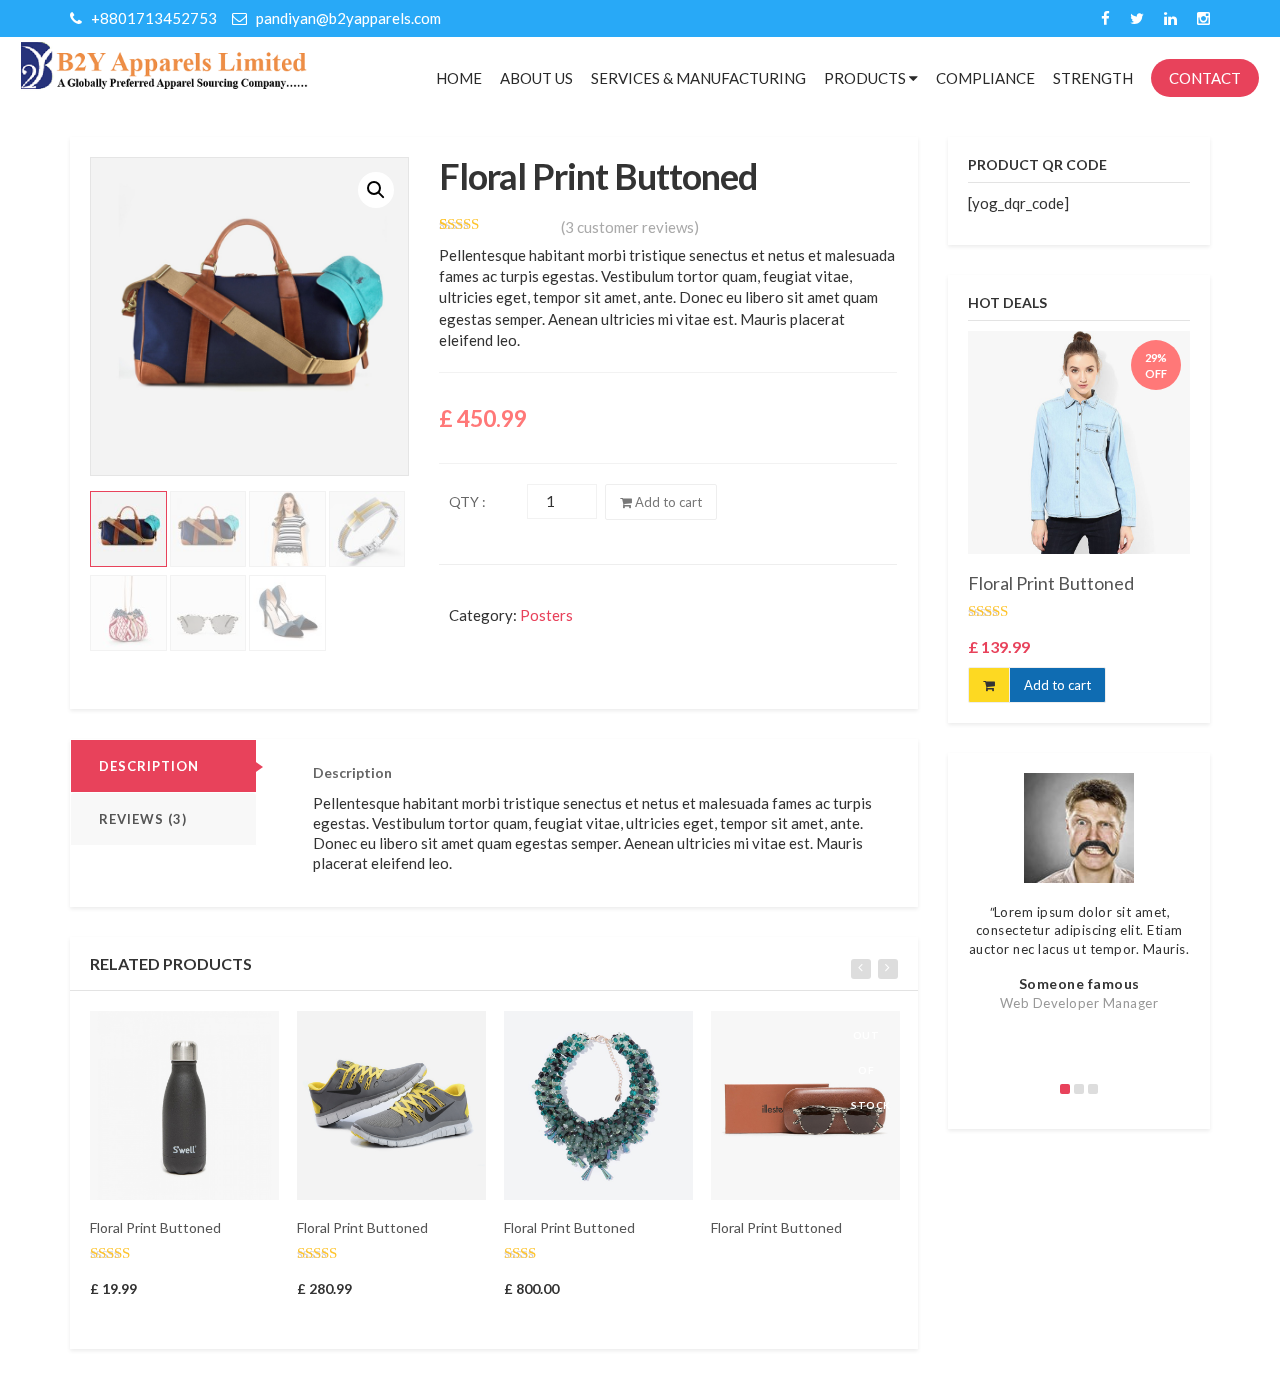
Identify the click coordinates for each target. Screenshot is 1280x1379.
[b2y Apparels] (164, 64)
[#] (1105, 18)
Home (459, 78)
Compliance (985, 78)
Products (866, 78)
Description (149, 766)
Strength (1093, 78)
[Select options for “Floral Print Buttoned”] (788, 1035)
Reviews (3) (143, 819)
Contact (1205, 78)
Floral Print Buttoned (155, 1227)
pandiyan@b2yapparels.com (347, 18)
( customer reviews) (630, 227)
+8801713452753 (152, 18)
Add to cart (667, 502)
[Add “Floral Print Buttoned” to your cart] (167, 1035)
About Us (536, 78)
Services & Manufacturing (698, 78)
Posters (546, 615)
